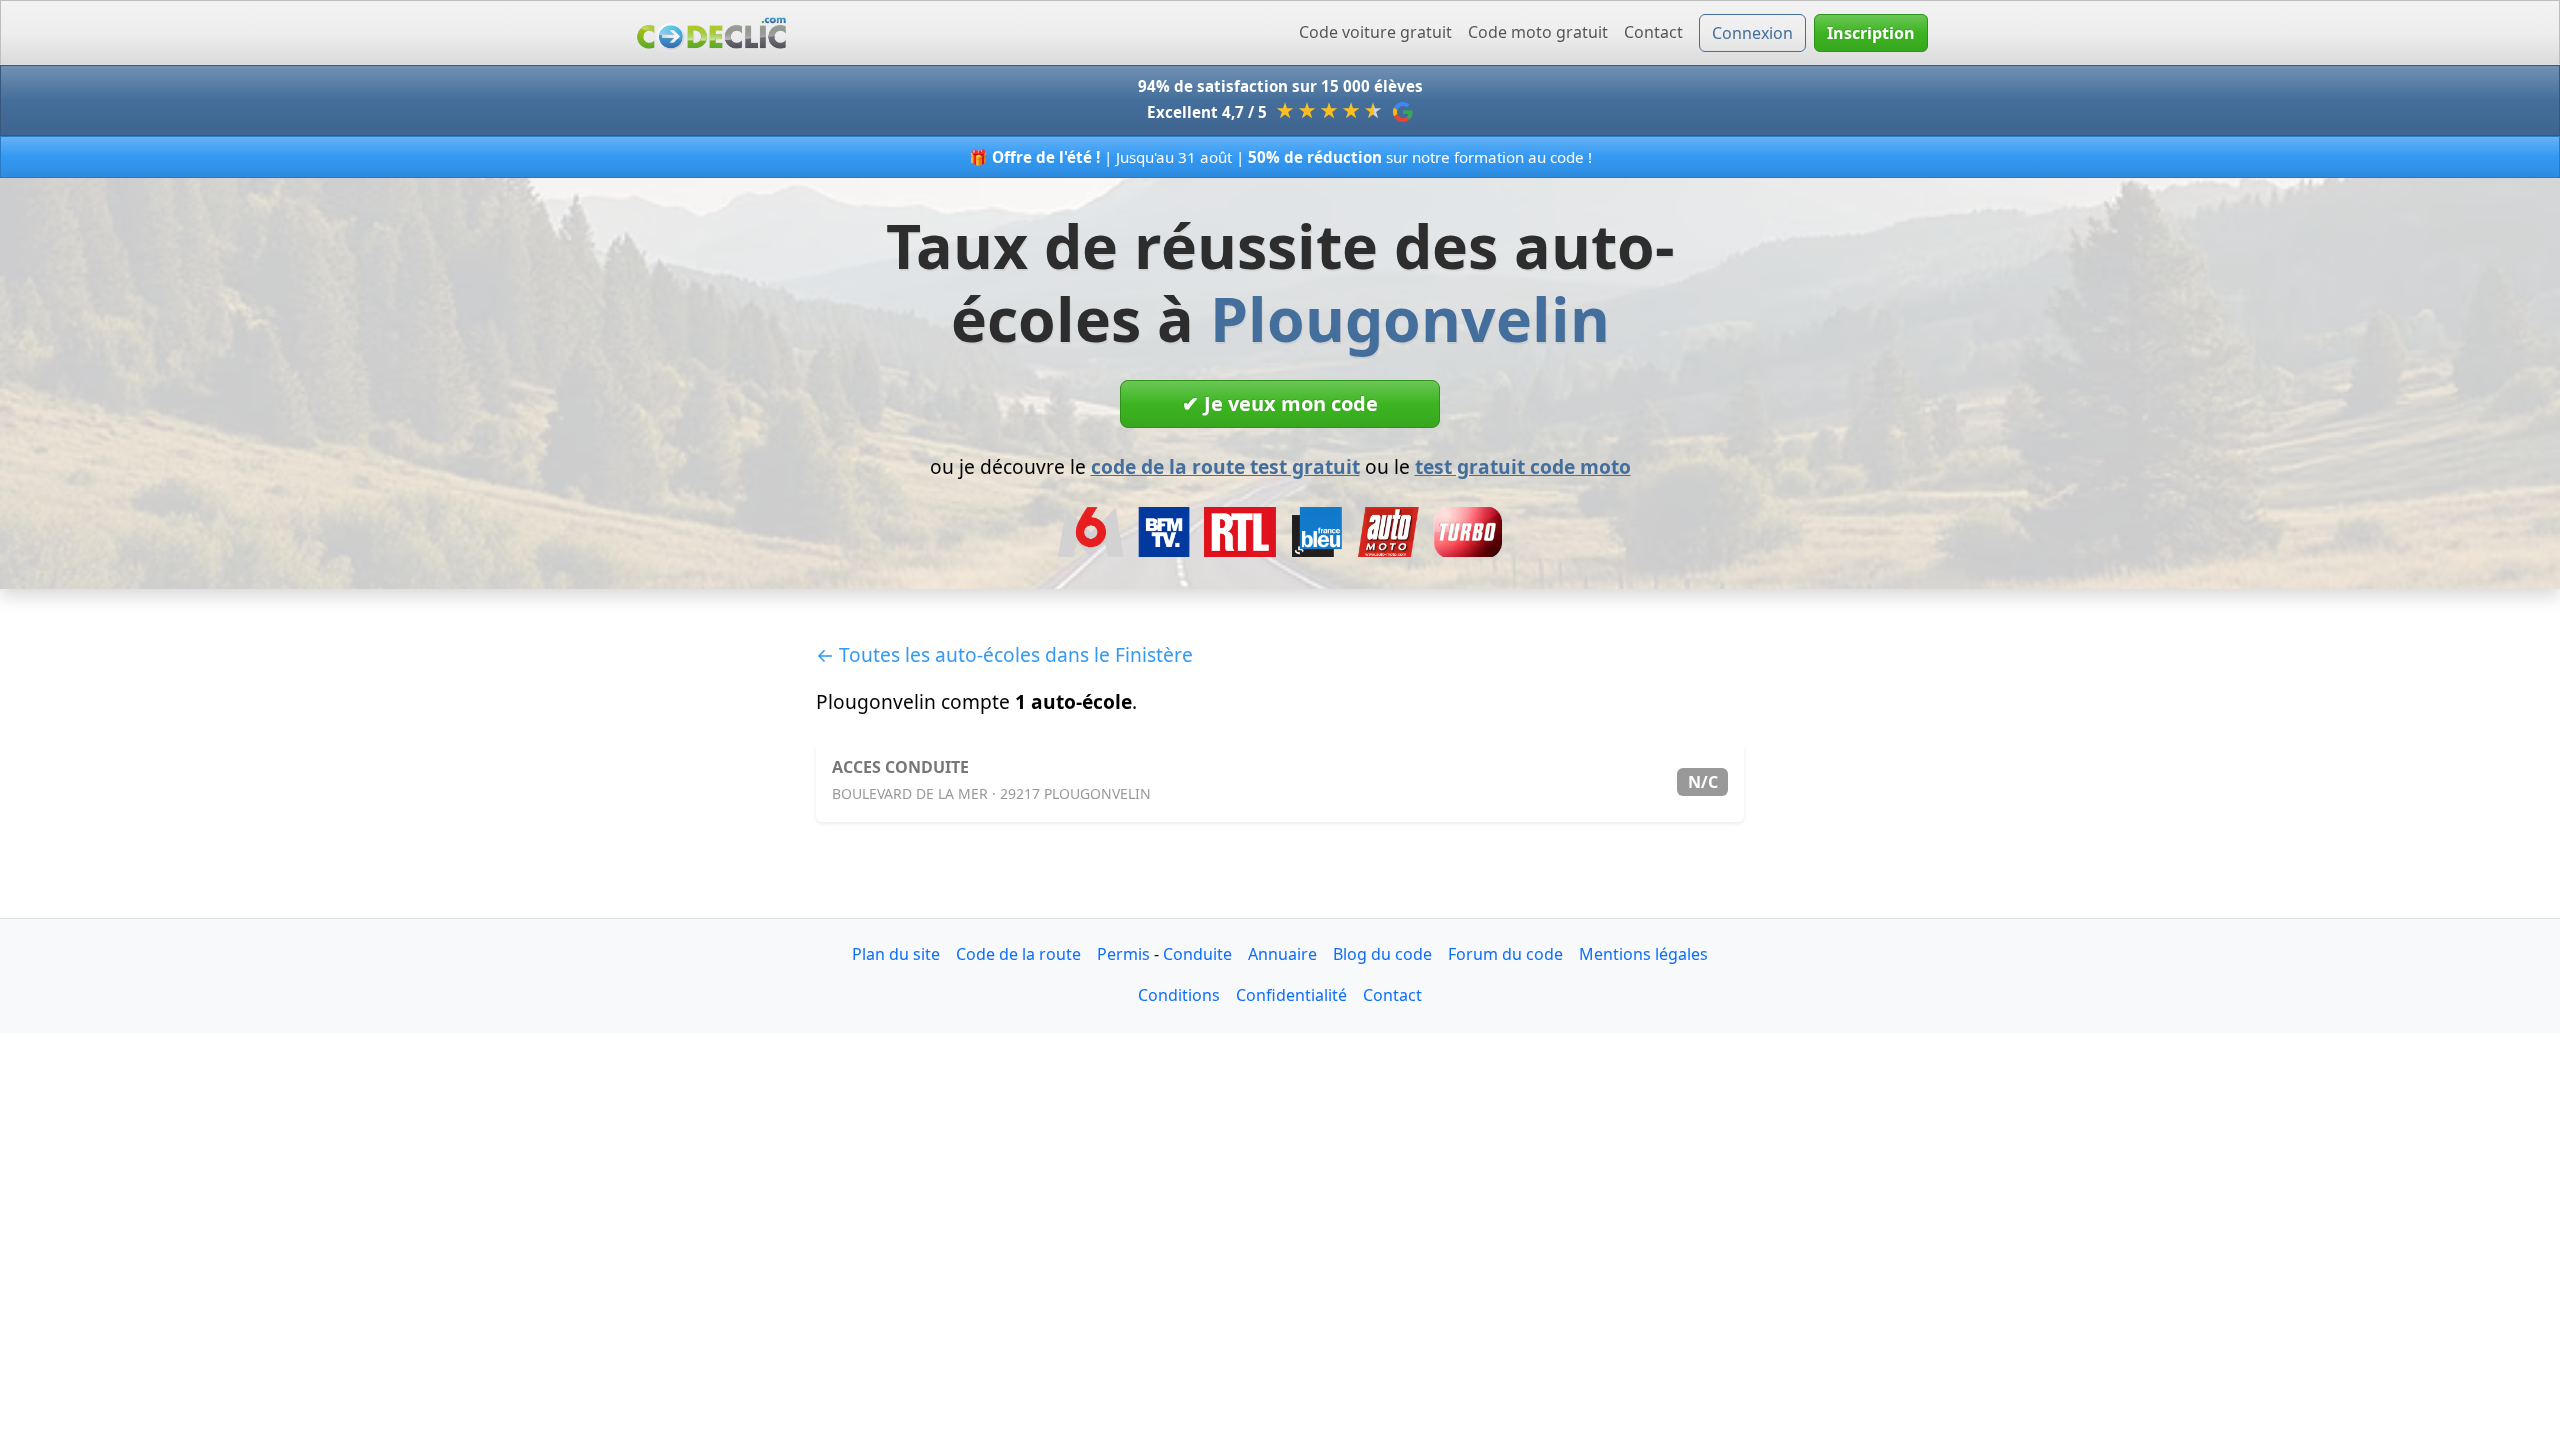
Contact (1653, 32)
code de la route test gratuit (1225, 466)
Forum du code (1505, 954)
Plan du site (896, 954)
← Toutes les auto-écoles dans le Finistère (1004, 654)
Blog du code (1382, 954)
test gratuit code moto (1523, 466)
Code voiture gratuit (1375, 32)
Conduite (1197, 954)
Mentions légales (1643, 954)
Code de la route (1018, 954)
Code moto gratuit (1538, 32)
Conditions (1179, 995)
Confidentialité (1291, 995)
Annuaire (1282, 954)
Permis (1123, 954)
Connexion (1752, 33)
